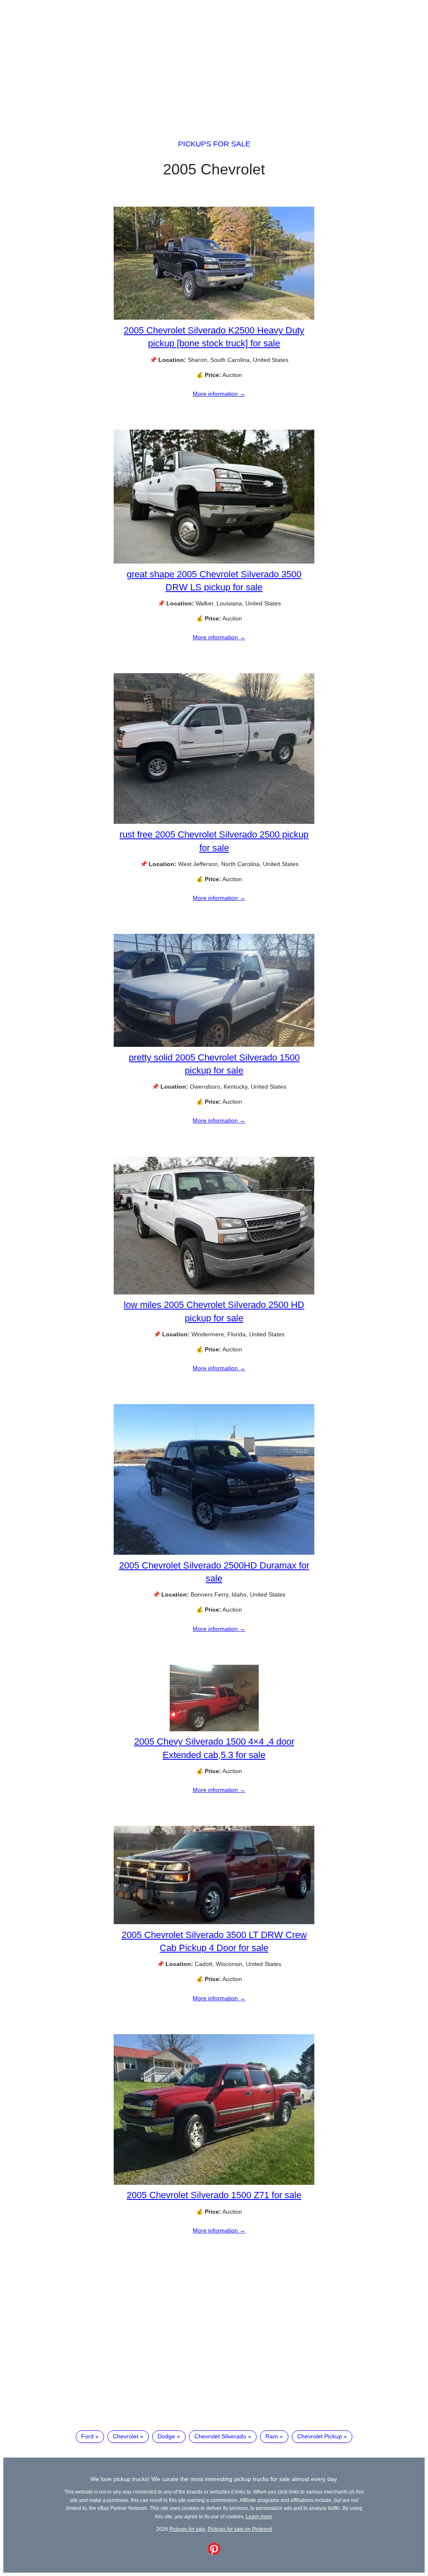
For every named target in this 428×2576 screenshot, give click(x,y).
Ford (87, 2436)
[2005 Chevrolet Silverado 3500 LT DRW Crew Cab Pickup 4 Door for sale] (214, 1922)
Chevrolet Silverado (220, 2436)
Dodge (166, 2436)
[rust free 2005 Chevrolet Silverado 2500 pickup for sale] (214, 822)
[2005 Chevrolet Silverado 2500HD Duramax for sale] (214, 1553)
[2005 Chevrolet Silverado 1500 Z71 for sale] (214, 2183)
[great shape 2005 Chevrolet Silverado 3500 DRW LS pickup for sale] (214, 561)
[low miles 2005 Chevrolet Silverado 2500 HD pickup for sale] (214, 1292)
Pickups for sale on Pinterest (240, 2529)
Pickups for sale (214, 144)
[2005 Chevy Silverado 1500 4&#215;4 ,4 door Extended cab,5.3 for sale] (214, 1729)
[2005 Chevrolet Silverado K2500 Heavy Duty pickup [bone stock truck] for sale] (214, 318)
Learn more (259, 2516)
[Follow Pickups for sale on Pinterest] (214, 2553)
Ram (272, 2436)
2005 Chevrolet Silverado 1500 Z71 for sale (214, 2195)
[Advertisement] (214, 62)
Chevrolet (126, 2436)
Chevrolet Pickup (320, 2436)
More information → (219, 394)
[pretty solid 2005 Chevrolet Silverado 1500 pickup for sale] (214, 1045)
